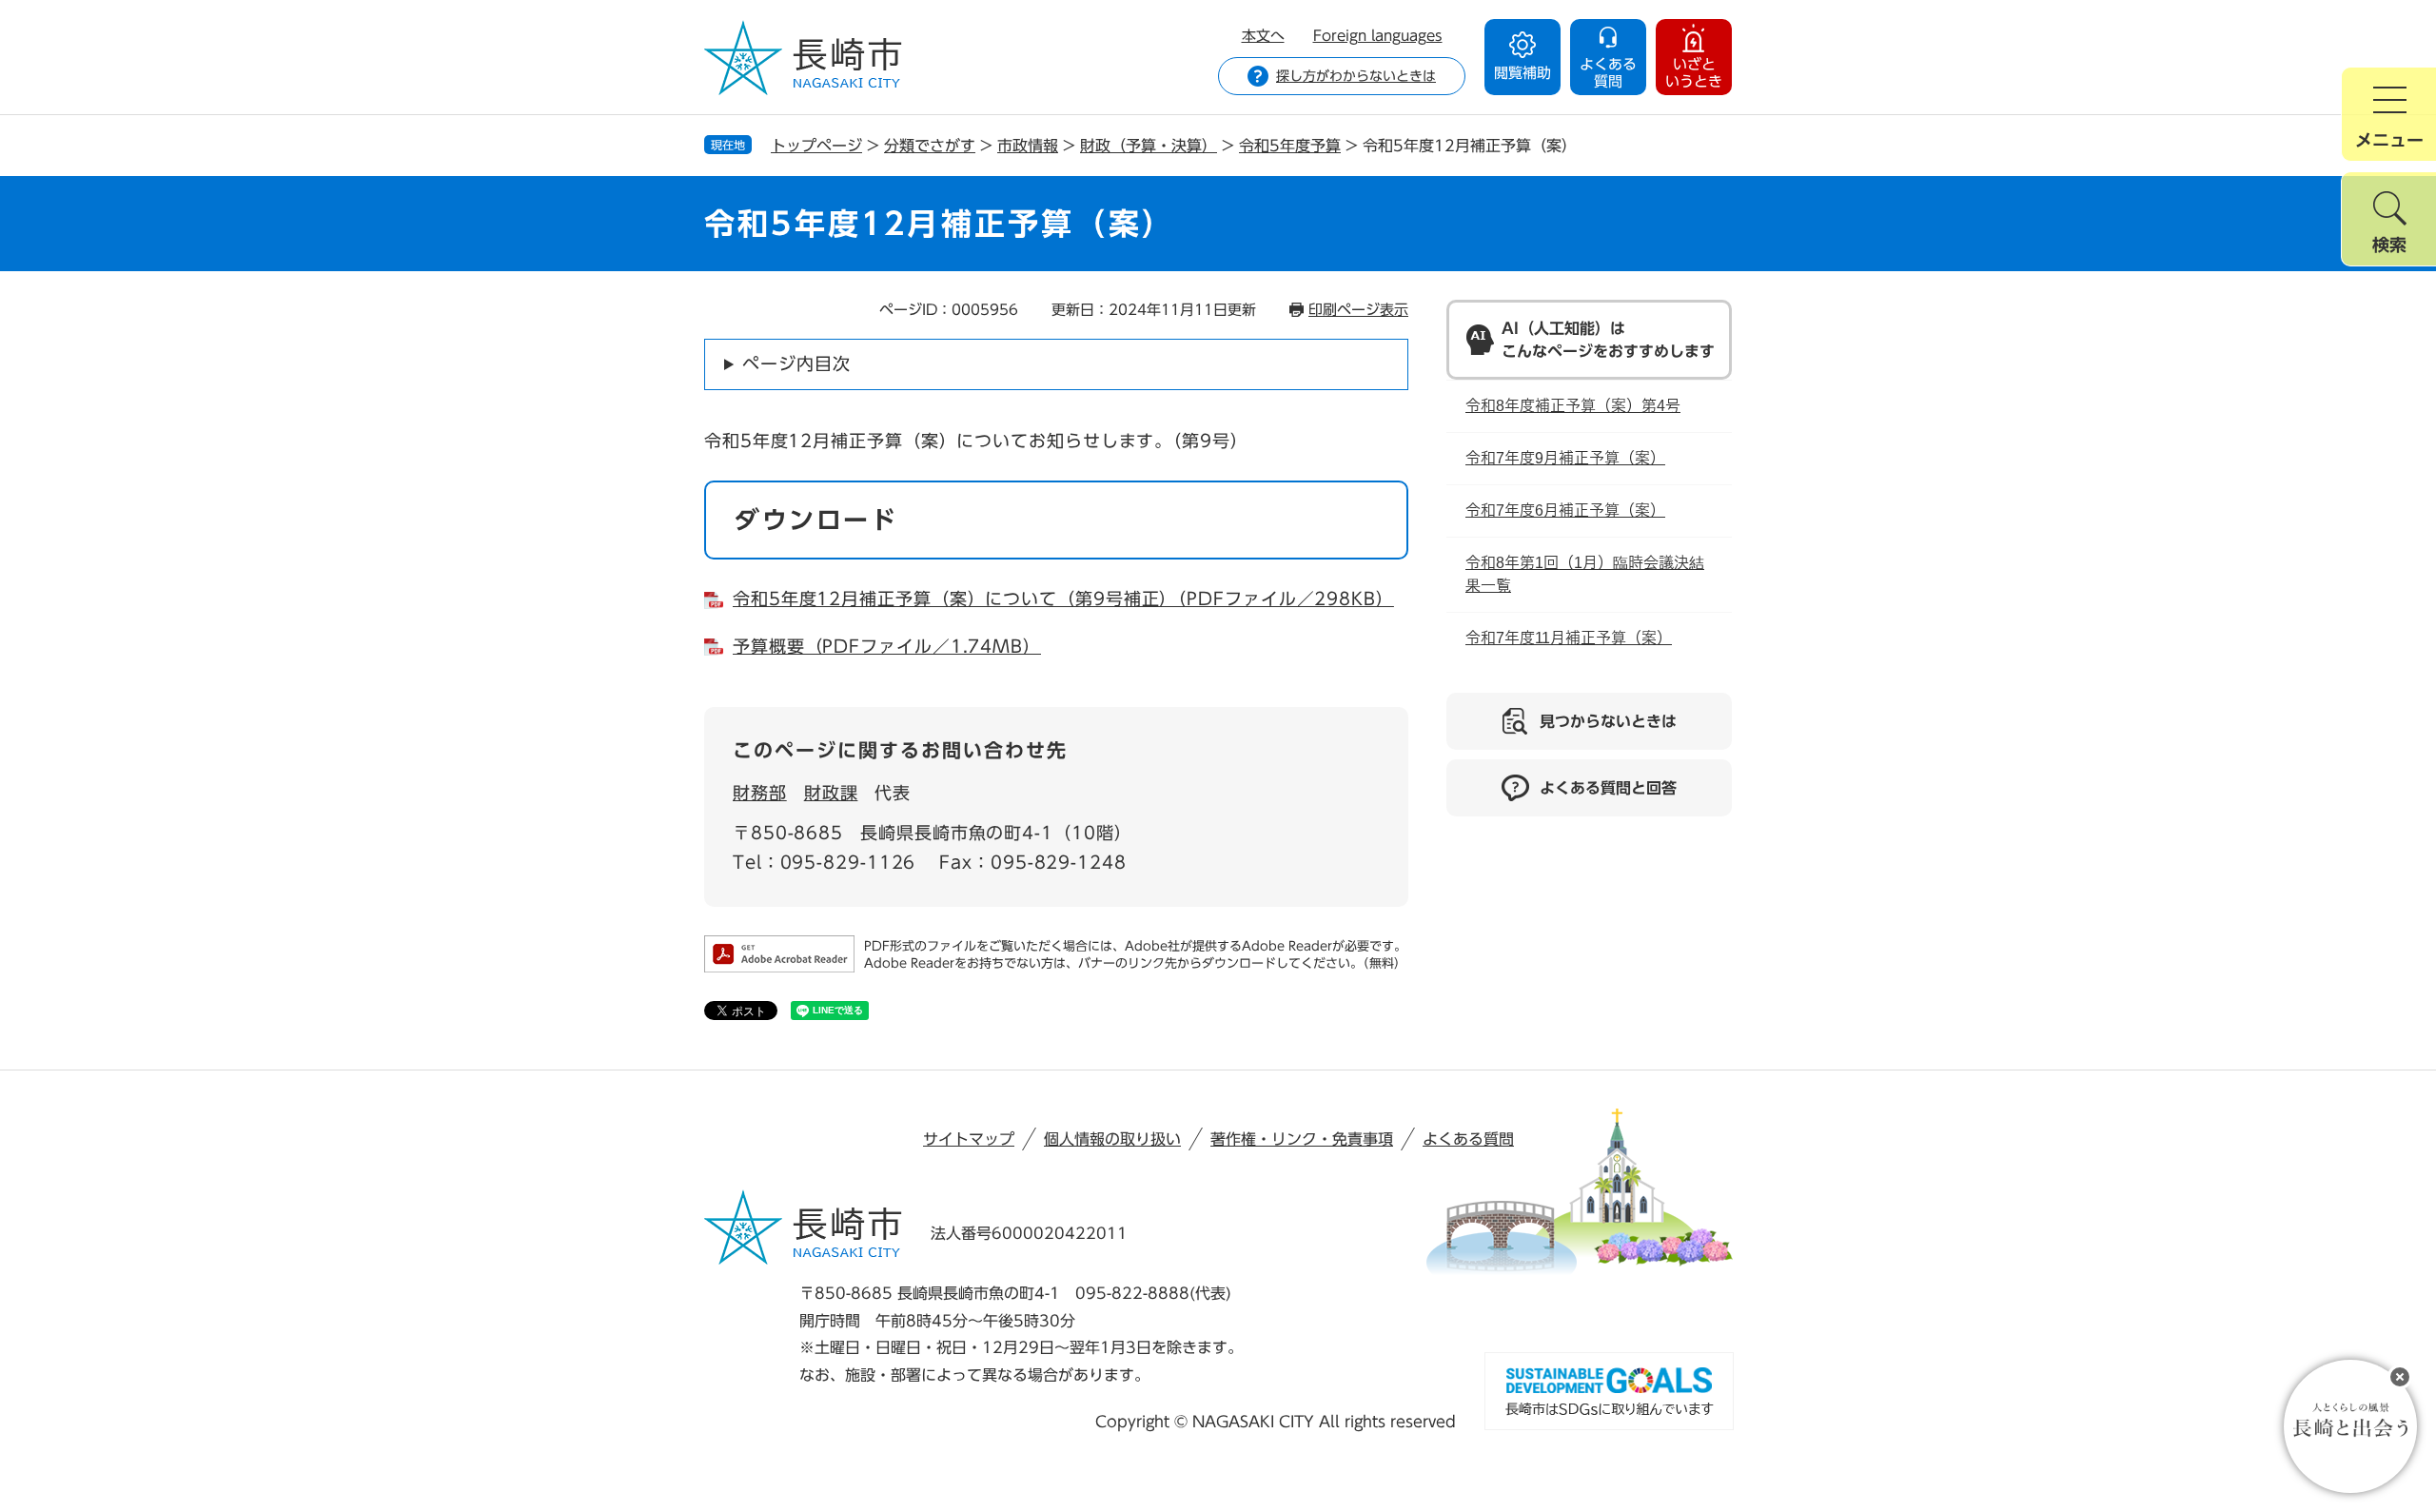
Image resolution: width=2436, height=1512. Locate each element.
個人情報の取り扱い (1112, 1139)
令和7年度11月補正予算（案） (1569, 638)
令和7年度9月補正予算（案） (1565, 458)
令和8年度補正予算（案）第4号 (1573, 406)
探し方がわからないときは (1356, 76)
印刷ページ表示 (1358, 310)
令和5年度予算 (1290, 146)
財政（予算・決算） (1149, 146)
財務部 (760, 793)
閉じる (2400, 1377)
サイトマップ (969, 1139)
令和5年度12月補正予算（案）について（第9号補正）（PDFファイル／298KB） (1063, 599)
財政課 (831, 793)
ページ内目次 (796, 363)
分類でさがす (930, 146)
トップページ (816, 146)
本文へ (1263, 36)
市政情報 (1028, 146)
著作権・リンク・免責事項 (1302, 1139)
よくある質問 (1468, 1139)
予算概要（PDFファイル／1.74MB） (887, 646)
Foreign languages (1378, 36)
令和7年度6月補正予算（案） (1565, 511)
